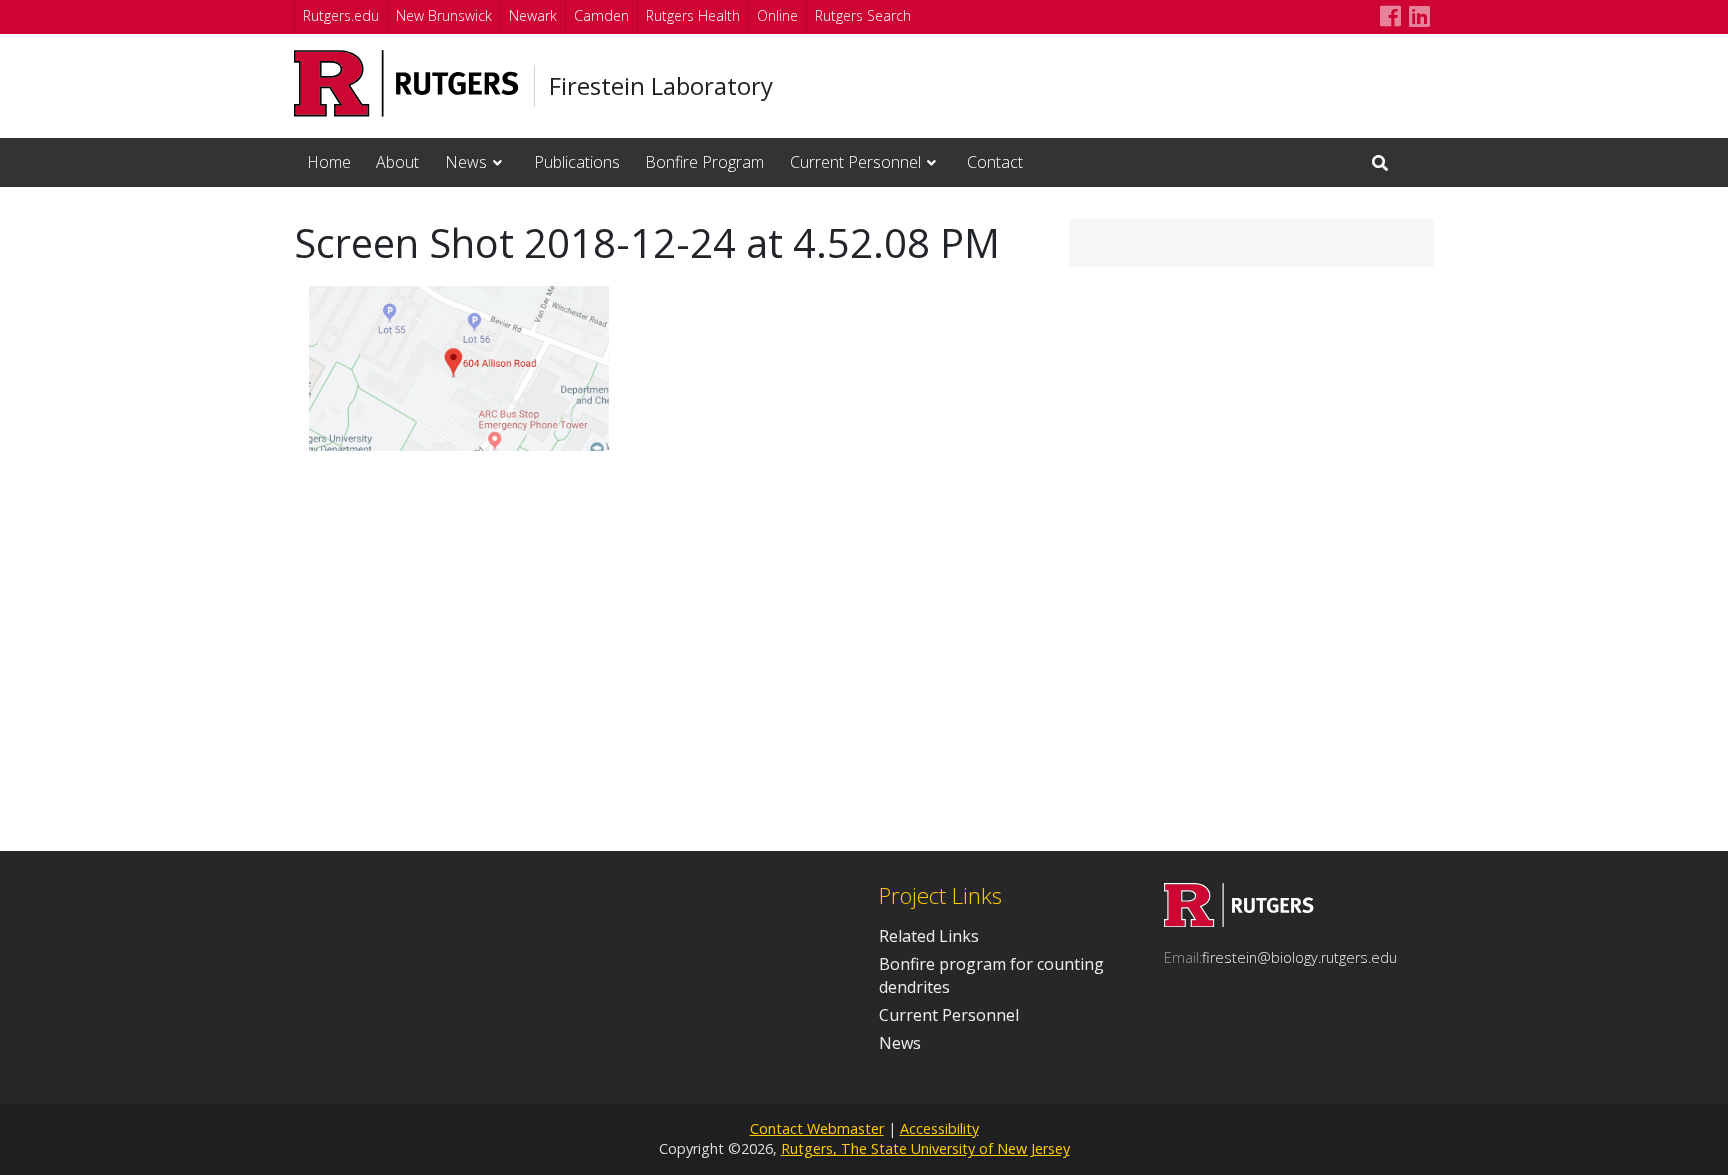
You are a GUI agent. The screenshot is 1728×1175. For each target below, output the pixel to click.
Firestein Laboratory (661, 86)
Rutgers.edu (341, 15)
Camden (601, 15)
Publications (577, 162)
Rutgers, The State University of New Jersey (925, 1148)
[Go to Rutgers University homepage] (406, 83)
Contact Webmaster (817, 1128)
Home (329, 162)
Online (777, 15)
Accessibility (939, 1128)
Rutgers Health (693, 15)
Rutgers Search (863, 15)
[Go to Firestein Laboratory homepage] (1239, 921)
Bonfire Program (704, 162)
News (466, 162)
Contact (995, 162)
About (397, 162)
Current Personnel (855, 162)
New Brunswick (444, 15)
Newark (533, 15)
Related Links (929, 936)
